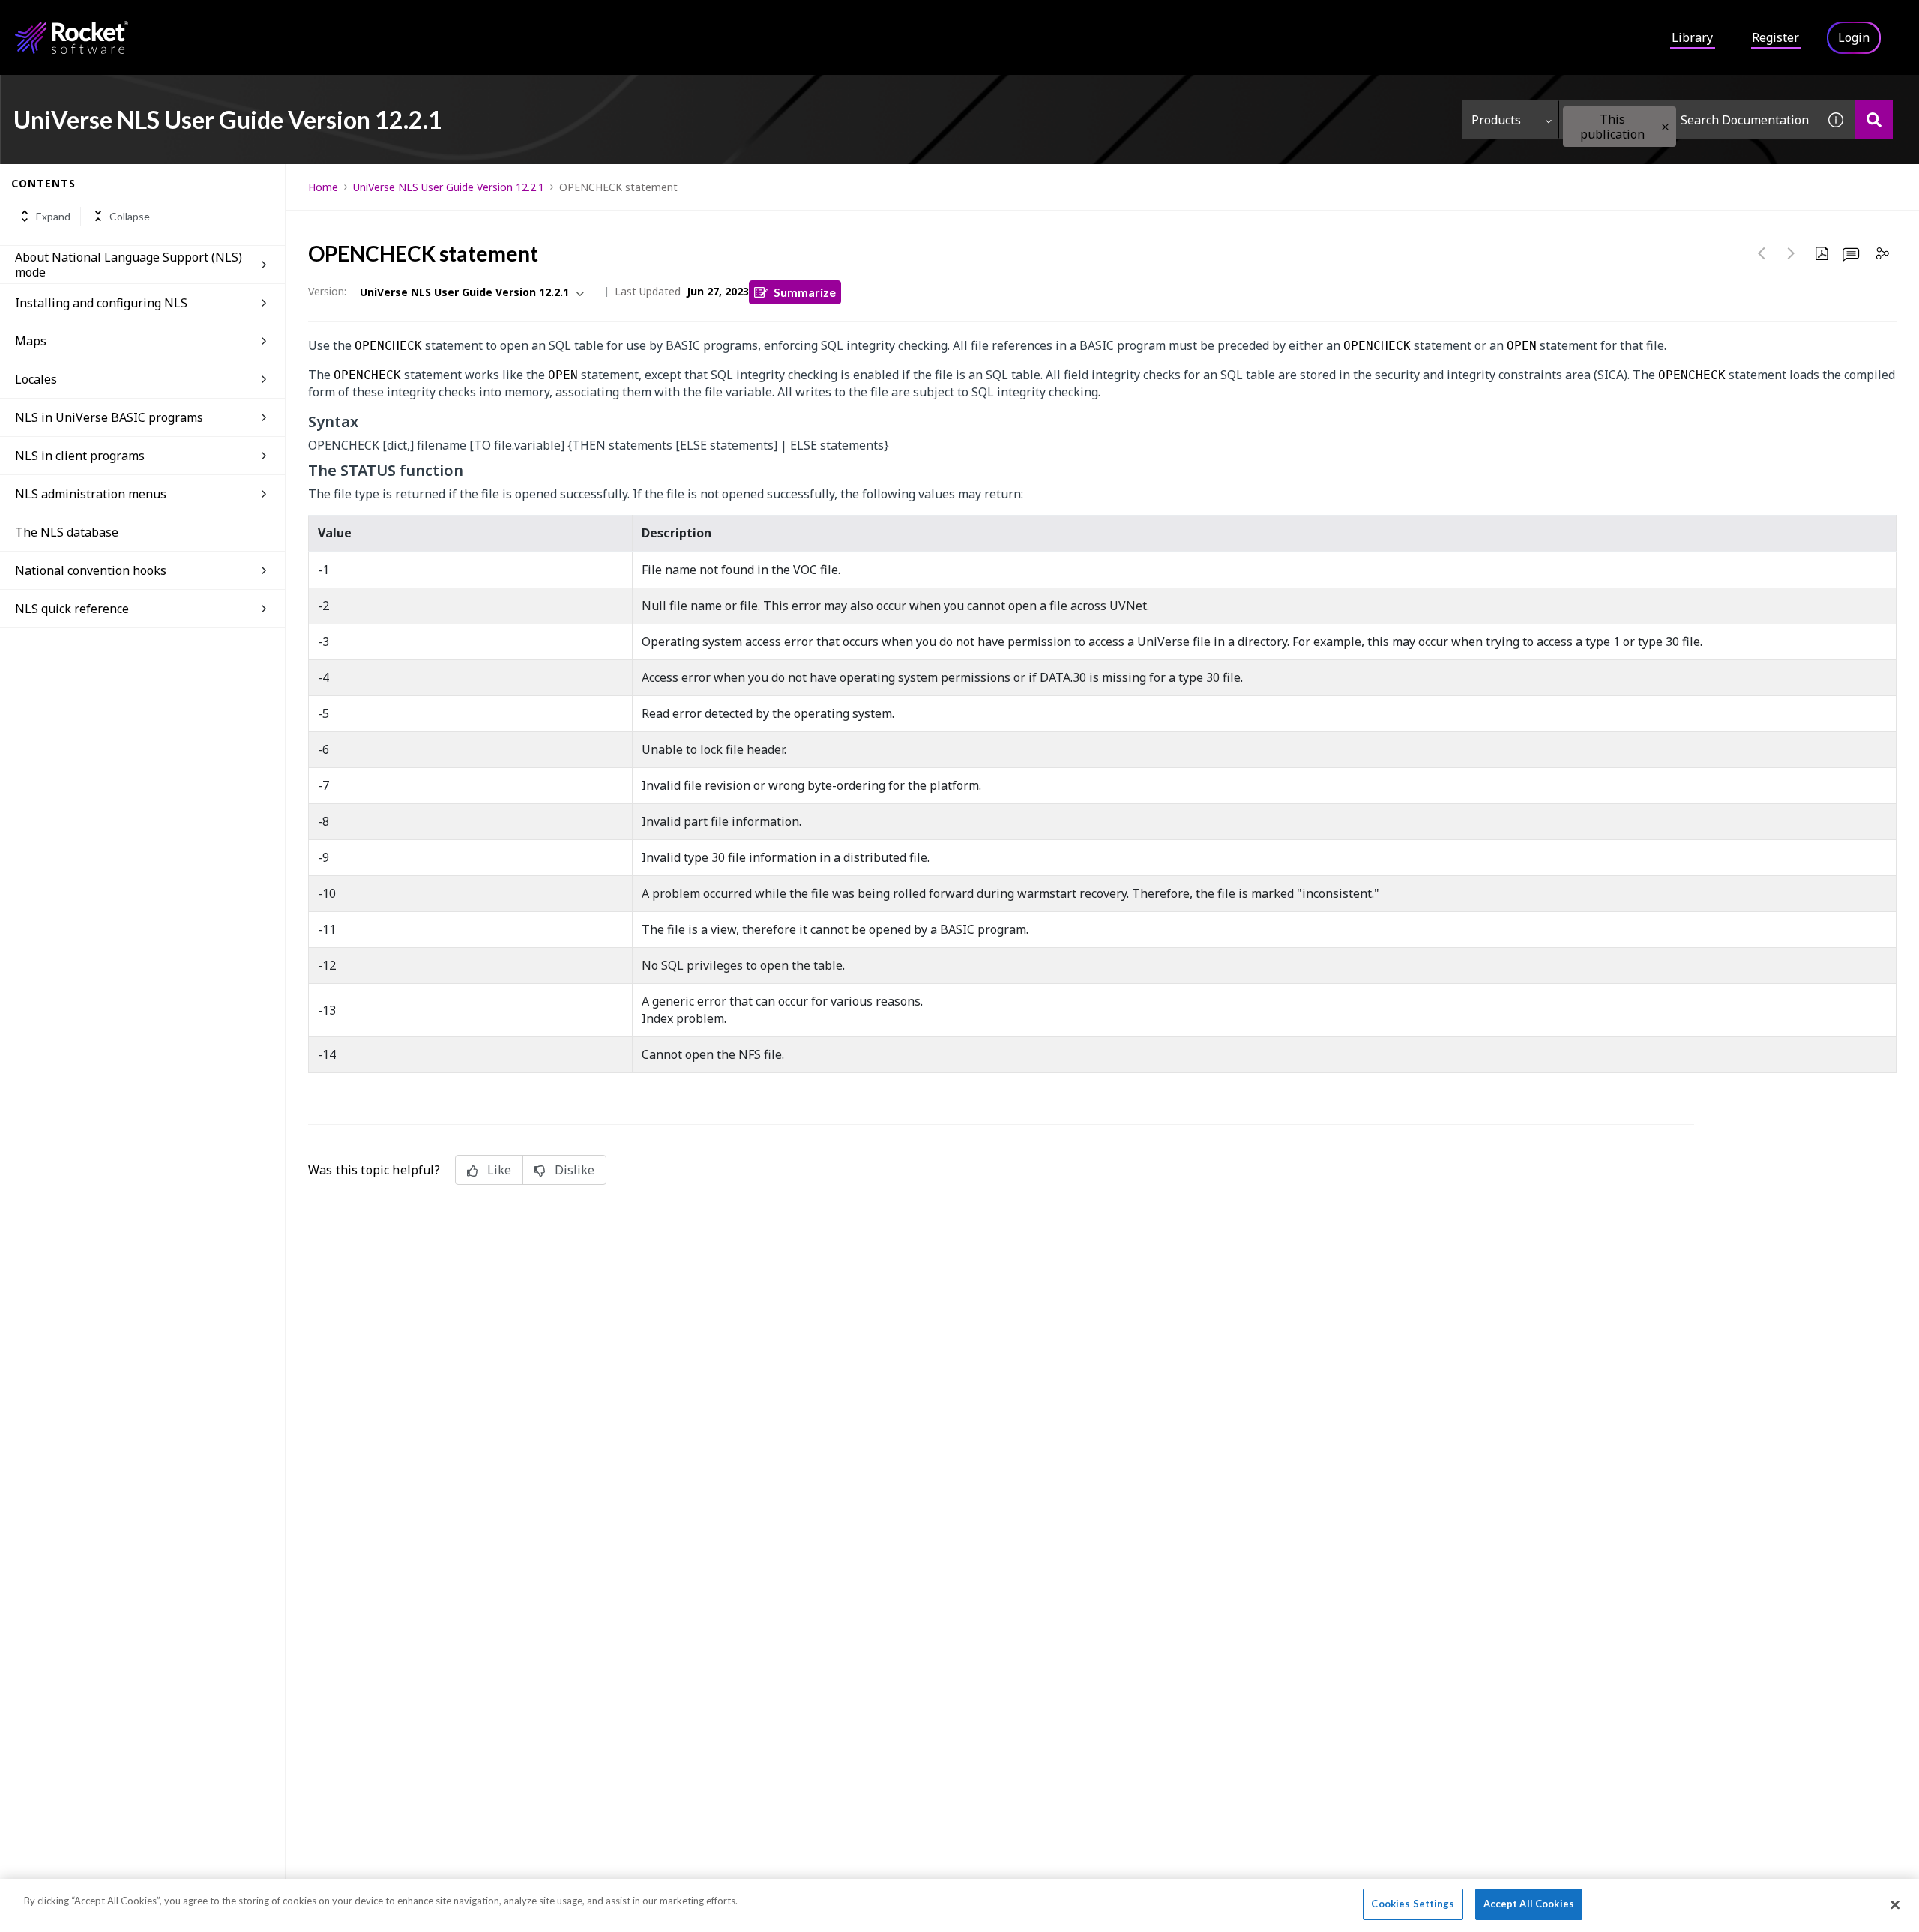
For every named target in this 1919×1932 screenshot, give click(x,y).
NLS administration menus (91, 494)
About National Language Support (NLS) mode (129, 265)
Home (323, 187)
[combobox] (1688, 120)
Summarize (805, 292)
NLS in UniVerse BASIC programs (109, 417)
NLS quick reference (72, 609)
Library (1692, 37)
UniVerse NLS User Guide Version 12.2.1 (449, 187)
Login (1854, 37)
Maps (31, 341)
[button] (1665, 127)
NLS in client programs (80, 456)
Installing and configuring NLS (101, 303)
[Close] (1895, 1904)
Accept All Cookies (1529, 1904)
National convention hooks (91, 570)
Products (1496, 120)
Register (1775, 37)
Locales (36, 379)
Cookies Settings (1413, 1904)
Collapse (130, 216)
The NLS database (67, 532)
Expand (53, 216)
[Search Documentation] (1874, 120)
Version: (327, 291)
